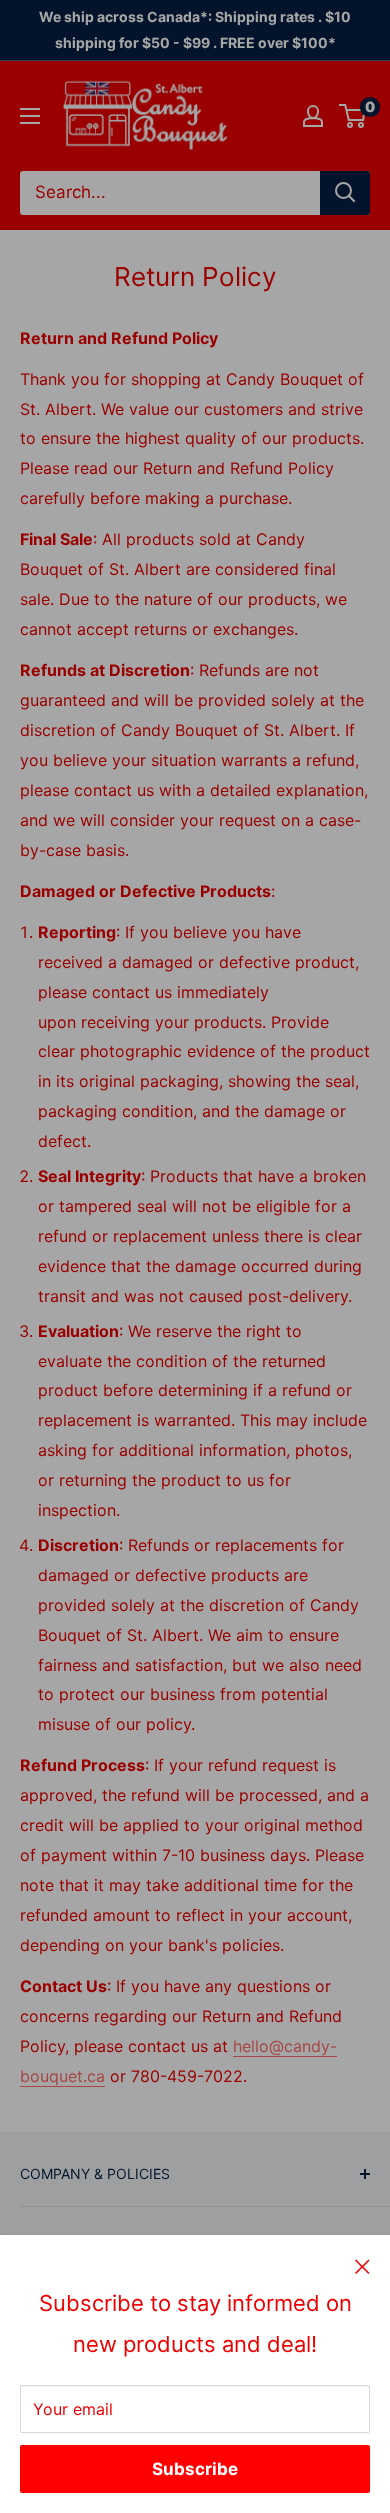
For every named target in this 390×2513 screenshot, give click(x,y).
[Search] (345, 193)
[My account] (313, 116)
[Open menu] (30, 116)
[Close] (362, 2266)
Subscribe (195, 2469)
